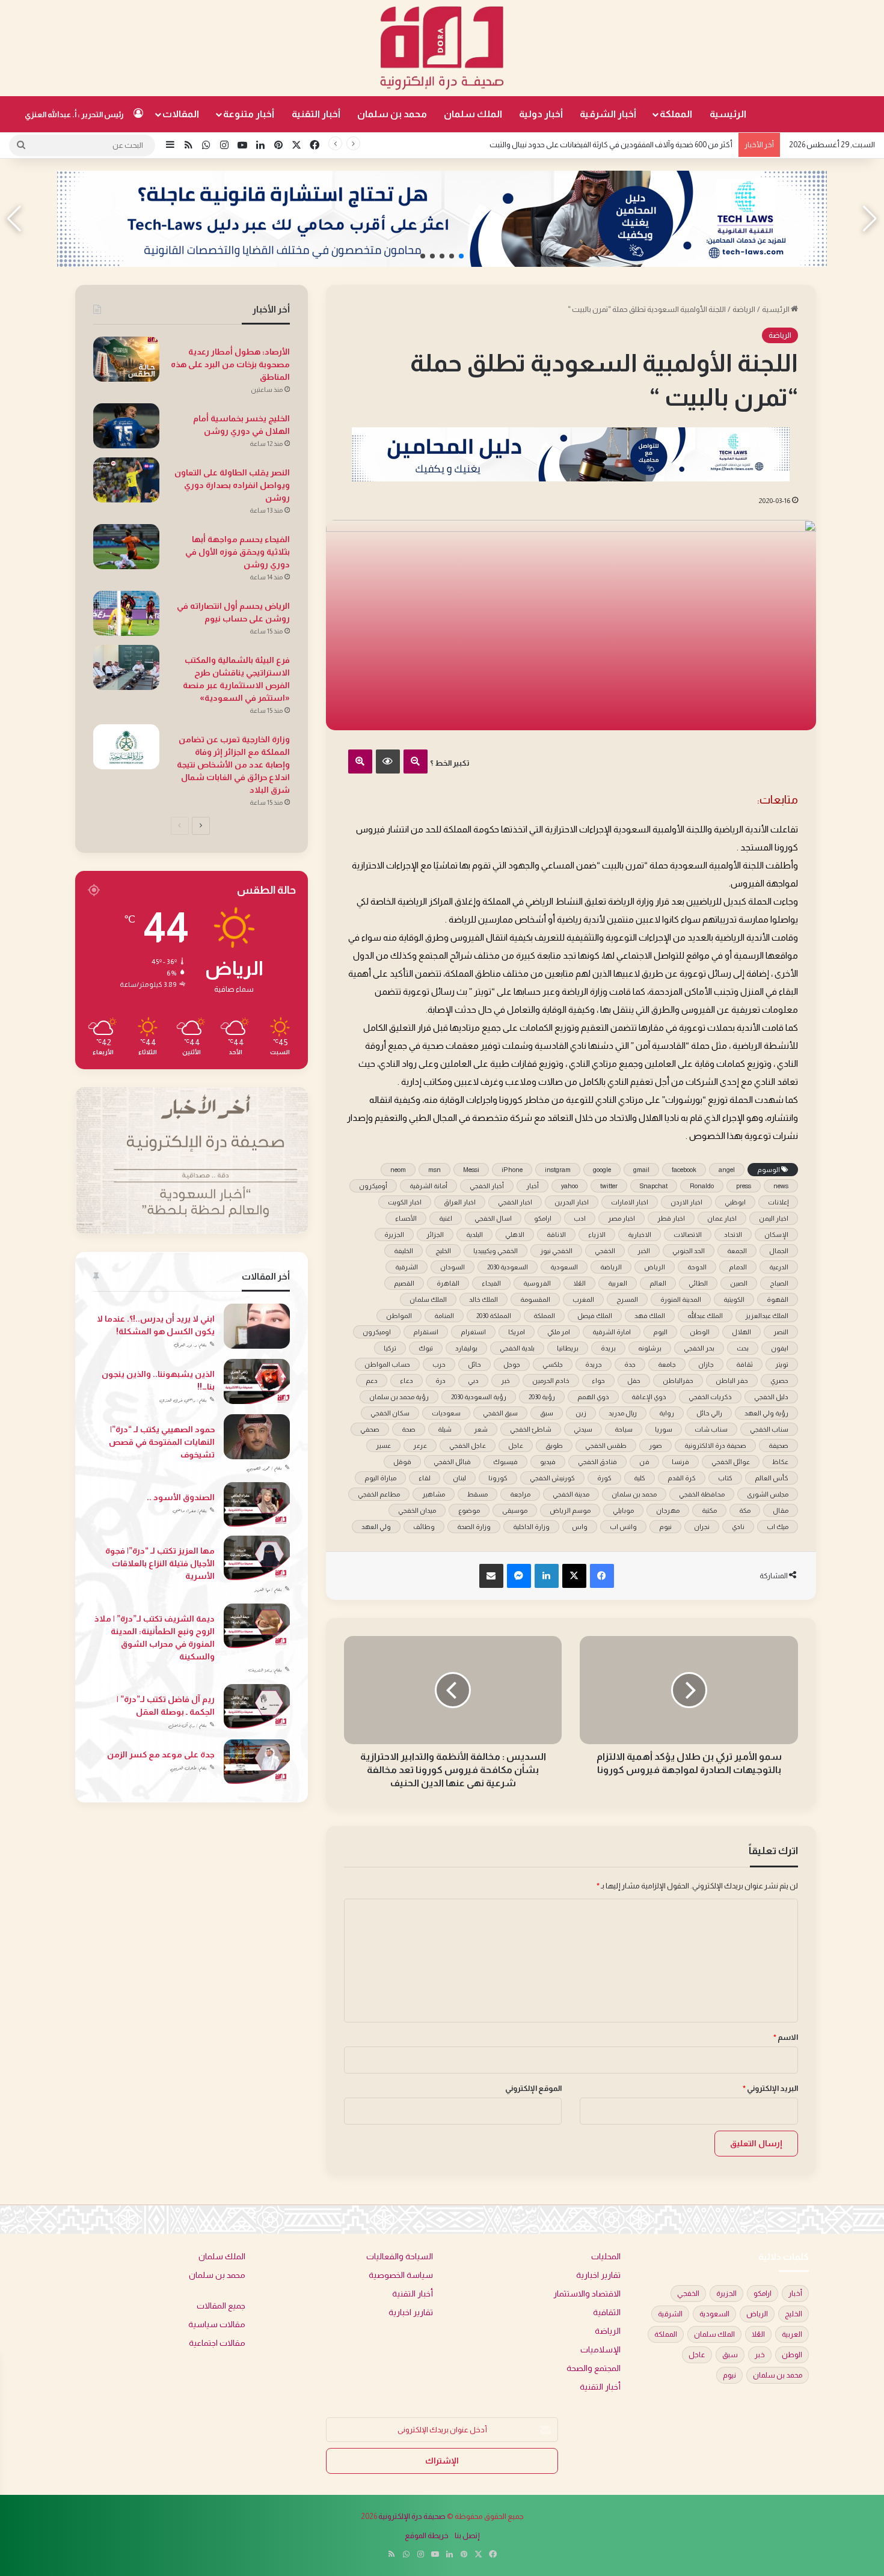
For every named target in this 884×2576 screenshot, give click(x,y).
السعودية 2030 (508, 1267)
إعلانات (778, 1202)
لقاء (425, 1478)
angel (727, 1170)
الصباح (779, 1283)
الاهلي (515, 1235)
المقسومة (535, 1299)
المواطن (399, 1316)
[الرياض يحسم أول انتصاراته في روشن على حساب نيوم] (126, 613)
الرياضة (744, 309)
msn (434, 1170)
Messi (471, 1170)
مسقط (477, 1494)
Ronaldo (702, 1186)
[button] (461, 256)
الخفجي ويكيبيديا (496, 1251)
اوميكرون (377, 1332)
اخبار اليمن (774, 1218)
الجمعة (737, 1251)
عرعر (420, 1445)
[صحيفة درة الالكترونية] (442, 48)
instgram (558, 1170)
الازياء (597, 1235)
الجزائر (435, 1235)
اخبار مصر (622, 1218)
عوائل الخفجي (731, 1462)
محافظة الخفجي (702, 1494)
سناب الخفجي (769, 1429)
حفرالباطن (678, 1381)
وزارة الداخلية (531, 1527)
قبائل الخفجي (452, 1462)
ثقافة (744, 1364)
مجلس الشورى (768, 1494)
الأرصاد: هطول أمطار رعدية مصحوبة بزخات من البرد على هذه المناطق (230, 364)
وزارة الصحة (474, 1527)
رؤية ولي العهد (766, 1413)
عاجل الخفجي (468, 1445)
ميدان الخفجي (417, 1510)
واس (580, 1527)
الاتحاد (733, 1235)
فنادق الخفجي (597, 1462)
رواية (667, 1413)
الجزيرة (394, 1235)
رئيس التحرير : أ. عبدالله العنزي (74, 114)
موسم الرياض (570, 1510)
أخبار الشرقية (608, 114)
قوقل (402, 1462)
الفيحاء (491, 1283)
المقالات (181, 114)
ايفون (780, 1348)
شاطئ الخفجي (531, 1429)
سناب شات (711, 1429)
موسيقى (515, 1510)
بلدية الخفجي (517, 1348)
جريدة (594, 1364)
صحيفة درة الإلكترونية (412, 2516)
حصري (779, 1381)
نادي (738, 1527)
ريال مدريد (623, 1413)
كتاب (725, 1478)
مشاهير (434, 1494)
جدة (630, 1364)
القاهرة (448, 1283)
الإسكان (776, 1235)
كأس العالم (772, 1478)
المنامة (444, 1316)
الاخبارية (640, 1235)
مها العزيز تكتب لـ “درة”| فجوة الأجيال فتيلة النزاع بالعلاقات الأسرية (160, 1563)
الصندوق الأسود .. (181, 1497)
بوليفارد (466, 1348)
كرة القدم (682, 1478)
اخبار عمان (722, 1218)
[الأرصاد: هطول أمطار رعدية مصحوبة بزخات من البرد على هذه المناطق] (126, 359)
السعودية (564, 1267)
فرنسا (680, 1462)
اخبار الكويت (405, 1202)
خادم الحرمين (551, 1381)
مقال (781, 1510)
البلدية (474, 1235)
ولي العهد (376, 1527)
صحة (409, 1429)
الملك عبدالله (705, 1316)
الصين (739, 1283)
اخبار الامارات (630, 1202)
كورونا (498, 1478)
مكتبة (709, 1510)
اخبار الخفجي (515, 1202)
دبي (473, 1381)
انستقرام (426, 1332)
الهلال (741, 1332)
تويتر (782, 1364)
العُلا (579, 1283)
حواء (598, 1381)
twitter (609, 1186)
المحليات (606, 2257)
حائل (474, 1364)
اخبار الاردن (686, 1202)
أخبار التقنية (316, 114)
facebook (684, 1170)
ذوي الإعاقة (649, 1397)
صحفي (370, 1429)
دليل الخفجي (771, 1397)
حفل (634, 1381)
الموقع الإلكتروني (533, 2088)
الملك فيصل (595, 1316)
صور (655, 1445)
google (602, 1170)
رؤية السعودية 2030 (479, 1397)
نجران (702, 1527)
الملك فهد (650, 1316)
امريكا (517, 1332)
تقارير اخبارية (598, 2275)
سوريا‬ (664, 1429)
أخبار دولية (541, 114)
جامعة (667, 1364)
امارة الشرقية (612, 1332)
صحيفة (778, 1445)
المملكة (676, 114)
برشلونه (650, 1348)
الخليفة (404, 1251)
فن (644, 1462)
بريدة (608, 1348)
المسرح (627, 1299)
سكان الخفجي (390, 1413)
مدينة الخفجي (571, 1494)
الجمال (779, 1251)
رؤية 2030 (542, 1397)
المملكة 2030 (494, 1316)
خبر (505, 1381)
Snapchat (654, 1186)
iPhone (512, 1170)
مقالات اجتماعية (217, 2343)
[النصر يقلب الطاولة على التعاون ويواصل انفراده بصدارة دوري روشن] (126, 480)
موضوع (469, 1510)
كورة (604, 1478)
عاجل (516, 1445)
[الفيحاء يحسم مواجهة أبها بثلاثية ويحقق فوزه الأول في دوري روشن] (126, 547)
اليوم (660, 1332)
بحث (743, 1348)
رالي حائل (709, 1413)
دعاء (407, 1381)
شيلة (445, 1429)
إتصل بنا (467, 2535)
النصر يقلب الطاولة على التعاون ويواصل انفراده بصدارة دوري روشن (232, 485)
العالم (658, 1283)
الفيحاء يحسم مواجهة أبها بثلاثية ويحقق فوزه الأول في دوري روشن (238, 552)
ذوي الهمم (593, 1397)
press (744, 1186)
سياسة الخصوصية (401, 2275)
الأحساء (406, 1218)
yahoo (569, 1186)
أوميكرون (373, 1186)
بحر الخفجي (699, 1348)
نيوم (665, 1527)
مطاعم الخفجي (379, 1494)
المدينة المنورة (681, 1299)
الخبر (644, 1251)
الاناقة (556, 1235)
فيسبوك (505, 1462)
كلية (640, 1478)
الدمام (738, 1267)
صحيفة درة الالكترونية (715, 1445)
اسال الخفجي (493, 1218)
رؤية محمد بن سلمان (399, 1397)
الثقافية (607, 2312)
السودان (453, 1267)
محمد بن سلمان (392, 114)
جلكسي (553, 1364)
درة (440, 1381)
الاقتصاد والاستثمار (587, 2294)
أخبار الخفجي (487, 1186)
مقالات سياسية (217, 2324)
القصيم (404, 1283)
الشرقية (407, 1267)
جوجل (512, 1364)
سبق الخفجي (500, 1413)
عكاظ (780, 1462)
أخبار (533, 1186)
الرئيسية (728, 114)
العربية (618, 1283)
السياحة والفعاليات (400, 2257)
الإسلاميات (600, 2350)
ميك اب (778, 1527)
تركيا (390, 1348)
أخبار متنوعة (249, 114)
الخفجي (605, 1251)
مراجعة (520, 1494)
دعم (372, 1381)
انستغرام (473, 1332)
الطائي (698, 1283)
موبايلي (623, 1510)
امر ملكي (559, 1332)
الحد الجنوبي (689, 1251)
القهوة (778, 1299)
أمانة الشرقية (428, 1186)
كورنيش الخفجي (552, 1478)
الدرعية (779, 1267)
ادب (580, 1218)
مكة (745, 1510)
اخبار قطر (671, 1218)
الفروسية (537, 1283)
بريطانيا (568, 1348)
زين (581, 1413)
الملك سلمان (473, 114)
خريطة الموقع (427, 2535)
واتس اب (623, 1527)
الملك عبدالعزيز (767, 1316)
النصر (781, 1332)
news (781, 1186)
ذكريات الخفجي (710, 1397)
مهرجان (668, 1510)
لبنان (459, 1478)
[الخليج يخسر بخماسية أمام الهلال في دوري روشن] (126, 426)
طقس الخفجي (606, 1445)
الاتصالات (688, 1235)
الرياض (655, 1267)
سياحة (624, 1429)
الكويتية (734, 1299)
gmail (641, 1170)
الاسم (786, 2037)
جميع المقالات (221, 2306)
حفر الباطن (732, 1381)
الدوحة (697, 1267)
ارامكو (543, 1218)
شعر (481, 1429)
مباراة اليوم (380, 1478)
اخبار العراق (460, 1202)
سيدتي (583, 1429)
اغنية (446, 1218)
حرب (439, 1364)
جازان (706, 1364)
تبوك (426, 1348)
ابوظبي (735, 1202)
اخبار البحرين (572, 1202)
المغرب (583, 1299)
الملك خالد (483, 1299)
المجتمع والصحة (594, 2368)
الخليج (443, 1251)
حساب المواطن (387, 1364)
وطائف (424, 1527)
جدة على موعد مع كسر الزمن (161, 1754)
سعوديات (446, 1413)
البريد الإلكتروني (770, 2088)
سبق (547, 1413)
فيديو (548, 1462)
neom (398, 1170)
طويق (554, 1445)
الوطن (700, 1332)
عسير (383, 1445)
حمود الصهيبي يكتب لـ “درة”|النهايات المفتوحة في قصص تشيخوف (162, 1442)
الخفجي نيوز (556, 1251)
